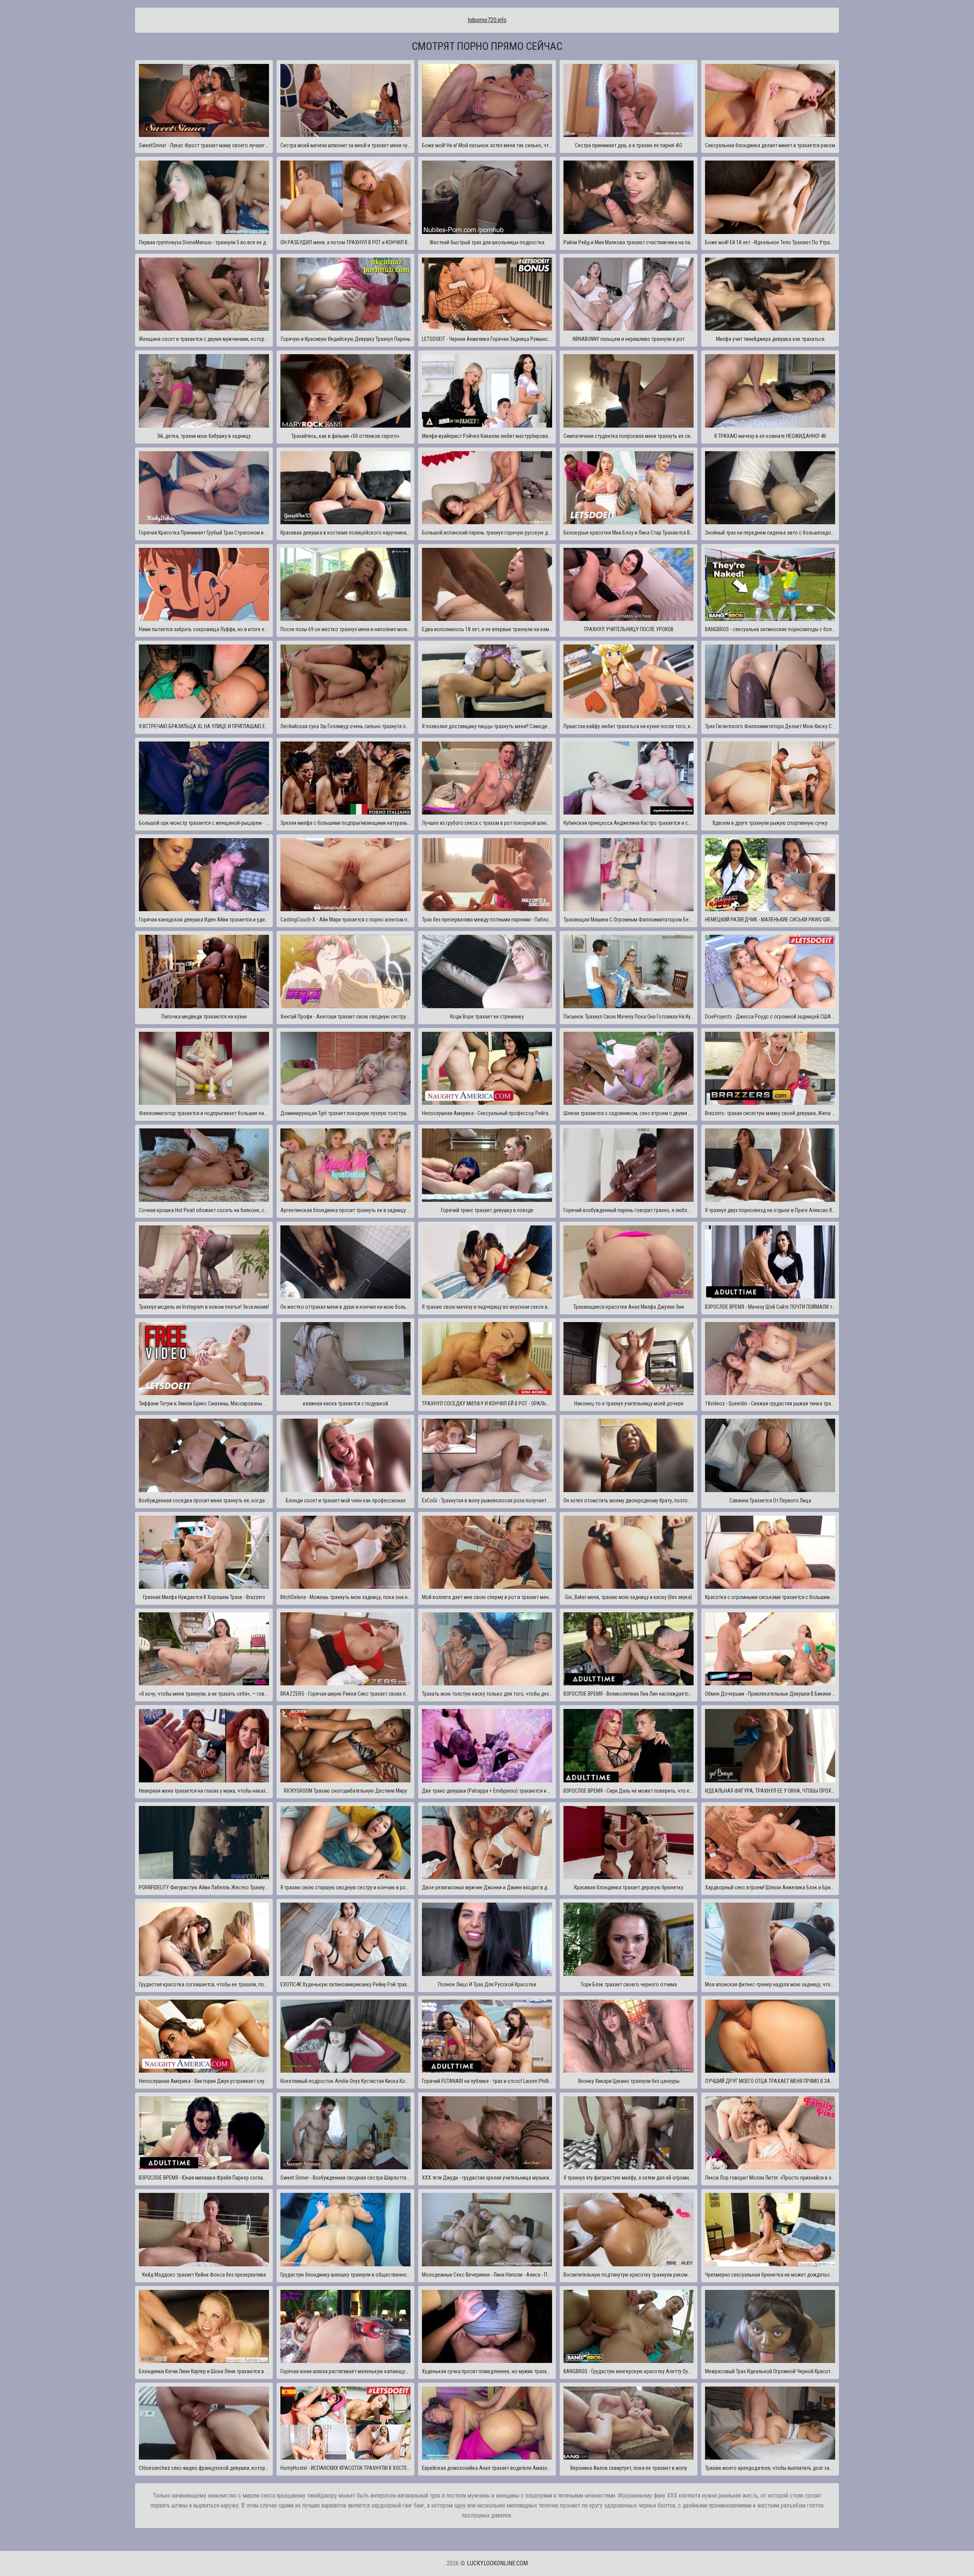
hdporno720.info (487, 20)
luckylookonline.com (497, 2563)
